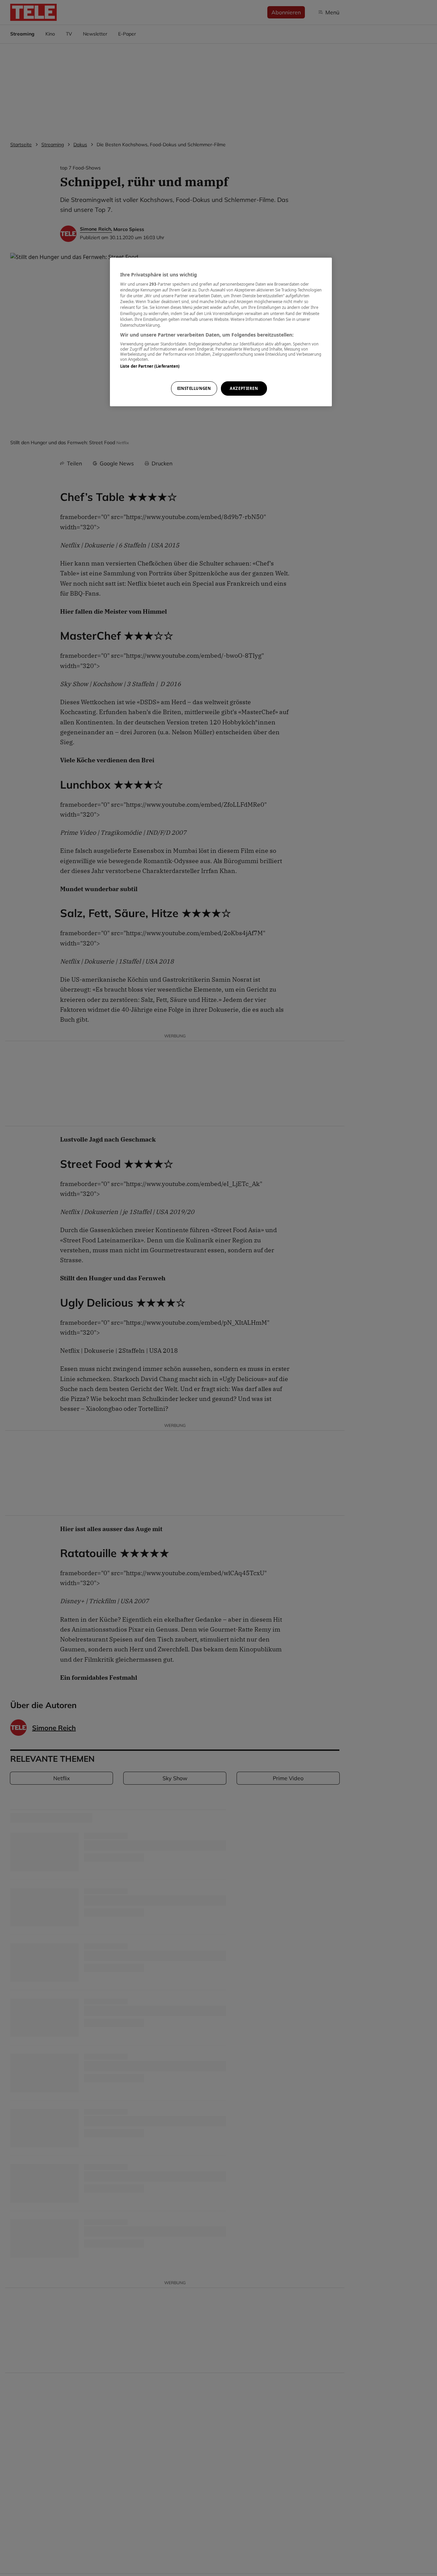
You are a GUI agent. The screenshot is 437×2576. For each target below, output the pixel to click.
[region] (221, 332)
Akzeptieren (244, 388)
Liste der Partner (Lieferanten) (150, 366)
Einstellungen (194, 388)
